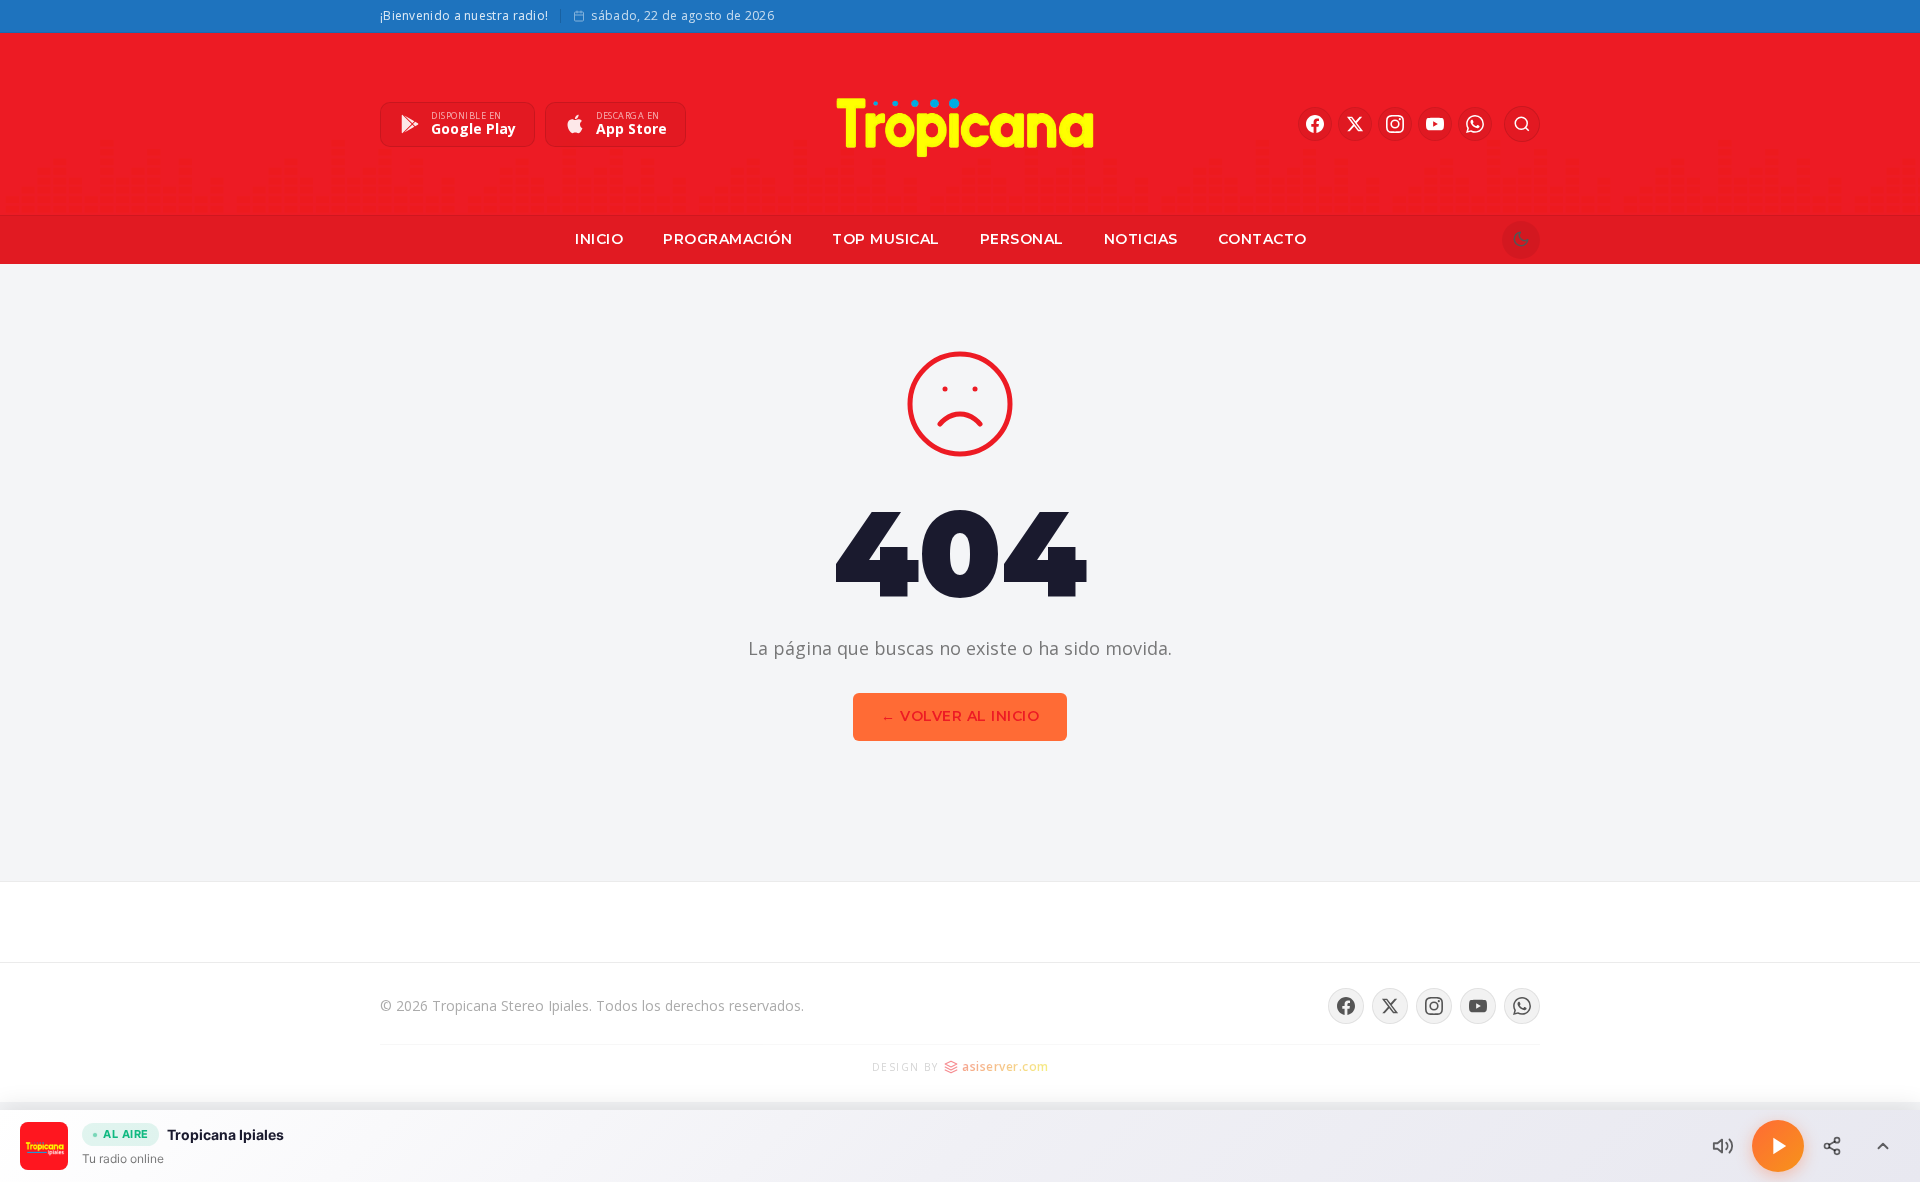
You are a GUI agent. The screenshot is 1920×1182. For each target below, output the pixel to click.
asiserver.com (1005, 1066)
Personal (1022, 239)
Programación (727, 239)
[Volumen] (1723, 1146)
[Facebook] (1315, 124)
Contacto (1262, 239)
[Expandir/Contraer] (1883, 1146)
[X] (1355, 124)
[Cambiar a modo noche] (1521, 240)
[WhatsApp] (1475, 124)
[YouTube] (1435, 124)
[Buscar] (1522, 124)
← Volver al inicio (960, 716)
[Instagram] (1395, 124)
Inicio (599, 239)
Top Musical (886, 239)
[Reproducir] (1778, 1146)
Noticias (1141, 239)
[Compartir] (1832, 1146)
